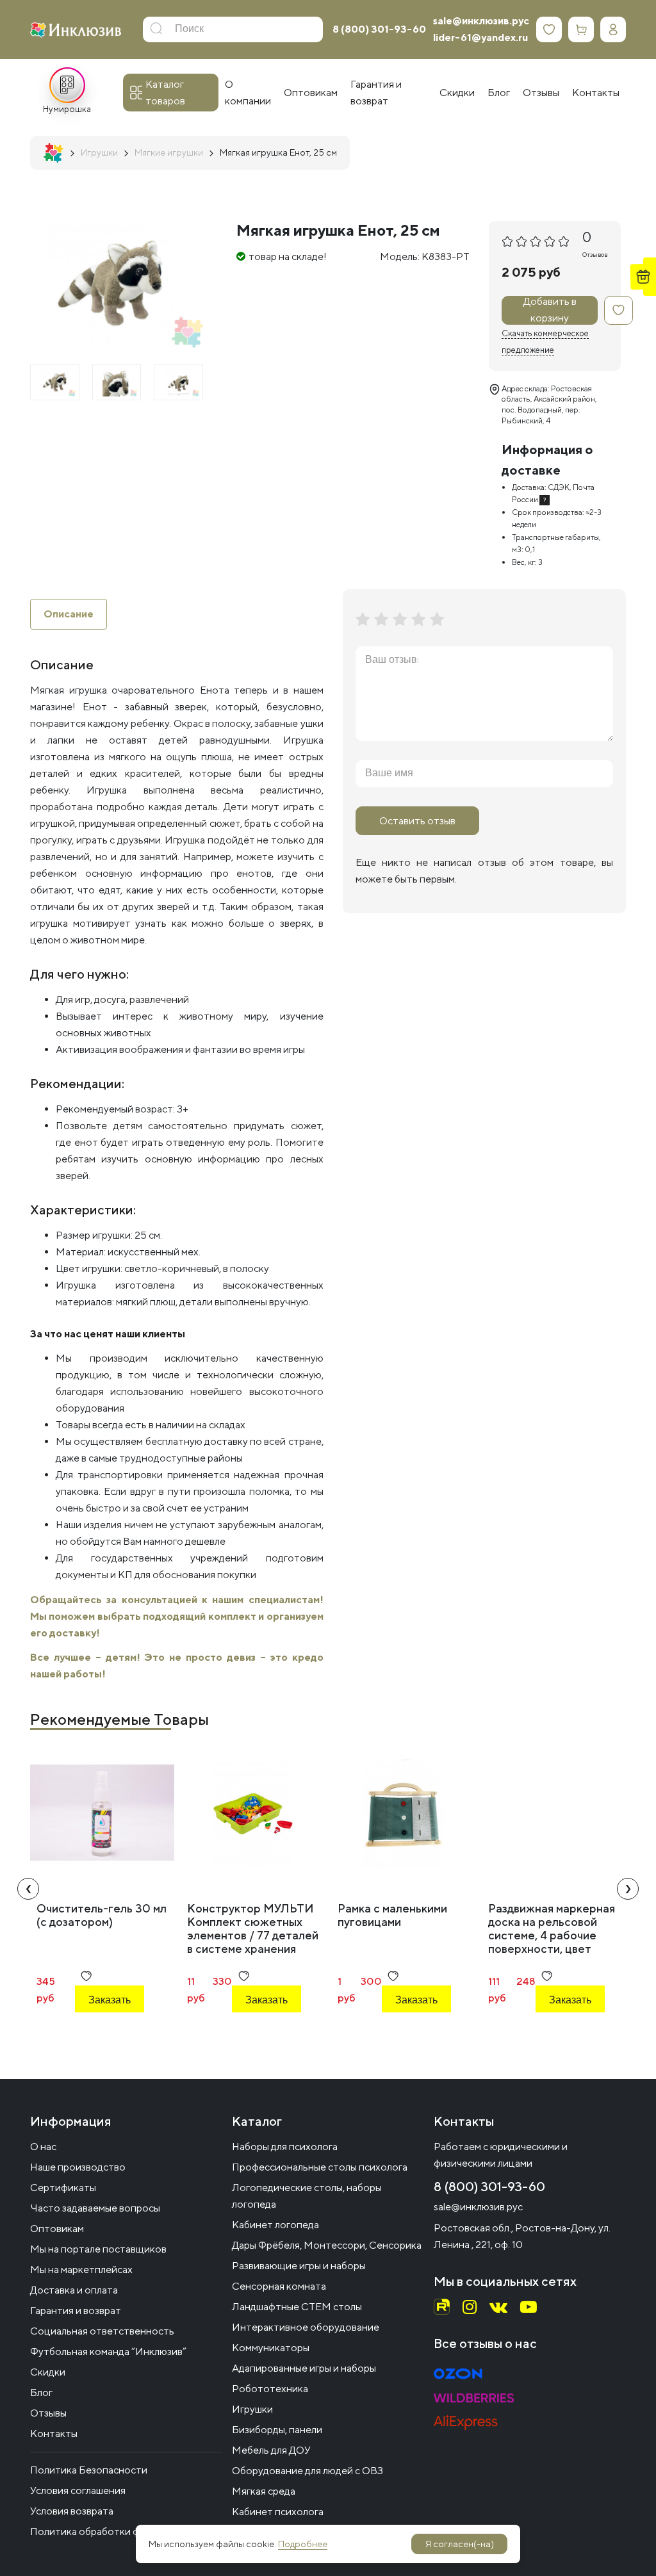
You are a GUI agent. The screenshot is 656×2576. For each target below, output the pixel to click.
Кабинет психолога (278, 2512)
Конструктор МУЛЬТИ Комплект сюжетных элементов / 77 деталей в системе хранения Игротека (253, 1935)
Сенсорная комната (279, 2286)
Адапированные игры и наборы (304, 2368)
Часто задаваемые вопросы (95, 2208)
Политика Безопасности (89, 2470)
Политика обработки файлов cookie (115, 2531)
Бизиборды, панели (277, 2430)
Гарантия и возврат (76, 2311)
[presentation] (28, 1889)
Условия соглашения (78, 2490)
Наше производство (78, 2167)
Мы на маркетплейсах (81, 2270)
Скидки (48, 2372)
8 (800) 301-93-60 (379, 29)
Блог (41, 2393)
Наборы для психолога (285, 2147)
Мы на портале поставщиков (98, 2249)
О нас (43, 2147)
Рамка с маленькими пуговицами (392, 1915)
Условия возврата (72, 2511)
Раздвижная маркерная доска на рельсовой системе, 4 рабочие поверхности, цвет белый (552, 1935)
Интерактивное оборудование (306, 2327)
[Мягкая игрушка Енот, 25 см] (55, 382)
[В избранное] (619, 310)
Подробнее (303, 2544)
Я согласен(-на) (460, 2544)
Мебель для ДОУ (271, 2450)
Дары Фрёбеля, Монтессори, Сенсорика (327, 2245)
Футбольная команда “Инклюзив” (108, 2352)
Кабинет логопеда (275, 2225)
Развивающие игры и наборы (299, 2266)
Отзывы (48, 2413)
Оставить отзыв (417, 821)
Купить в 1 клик (116, 2034)
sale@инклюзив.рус (481, 21)
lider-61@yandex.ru (480, 37)
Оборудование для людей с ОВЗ (307, 2471)
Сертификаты (63, 2188)
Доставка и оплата (74, 2290)
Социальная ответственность (102, 2331)
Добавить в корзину (550, 310)
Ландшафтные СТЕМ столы (297, 2307)
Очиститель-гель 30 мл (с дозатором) (102, 1915)
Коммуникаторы (271, 2348)
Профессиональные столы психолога (320, 2167)
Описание (69, 614)
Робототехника (270, 2389)
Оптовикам (57, 2229)
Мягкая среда (264, 2491)
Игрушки (252, 2409)
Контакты (54, 2433)
